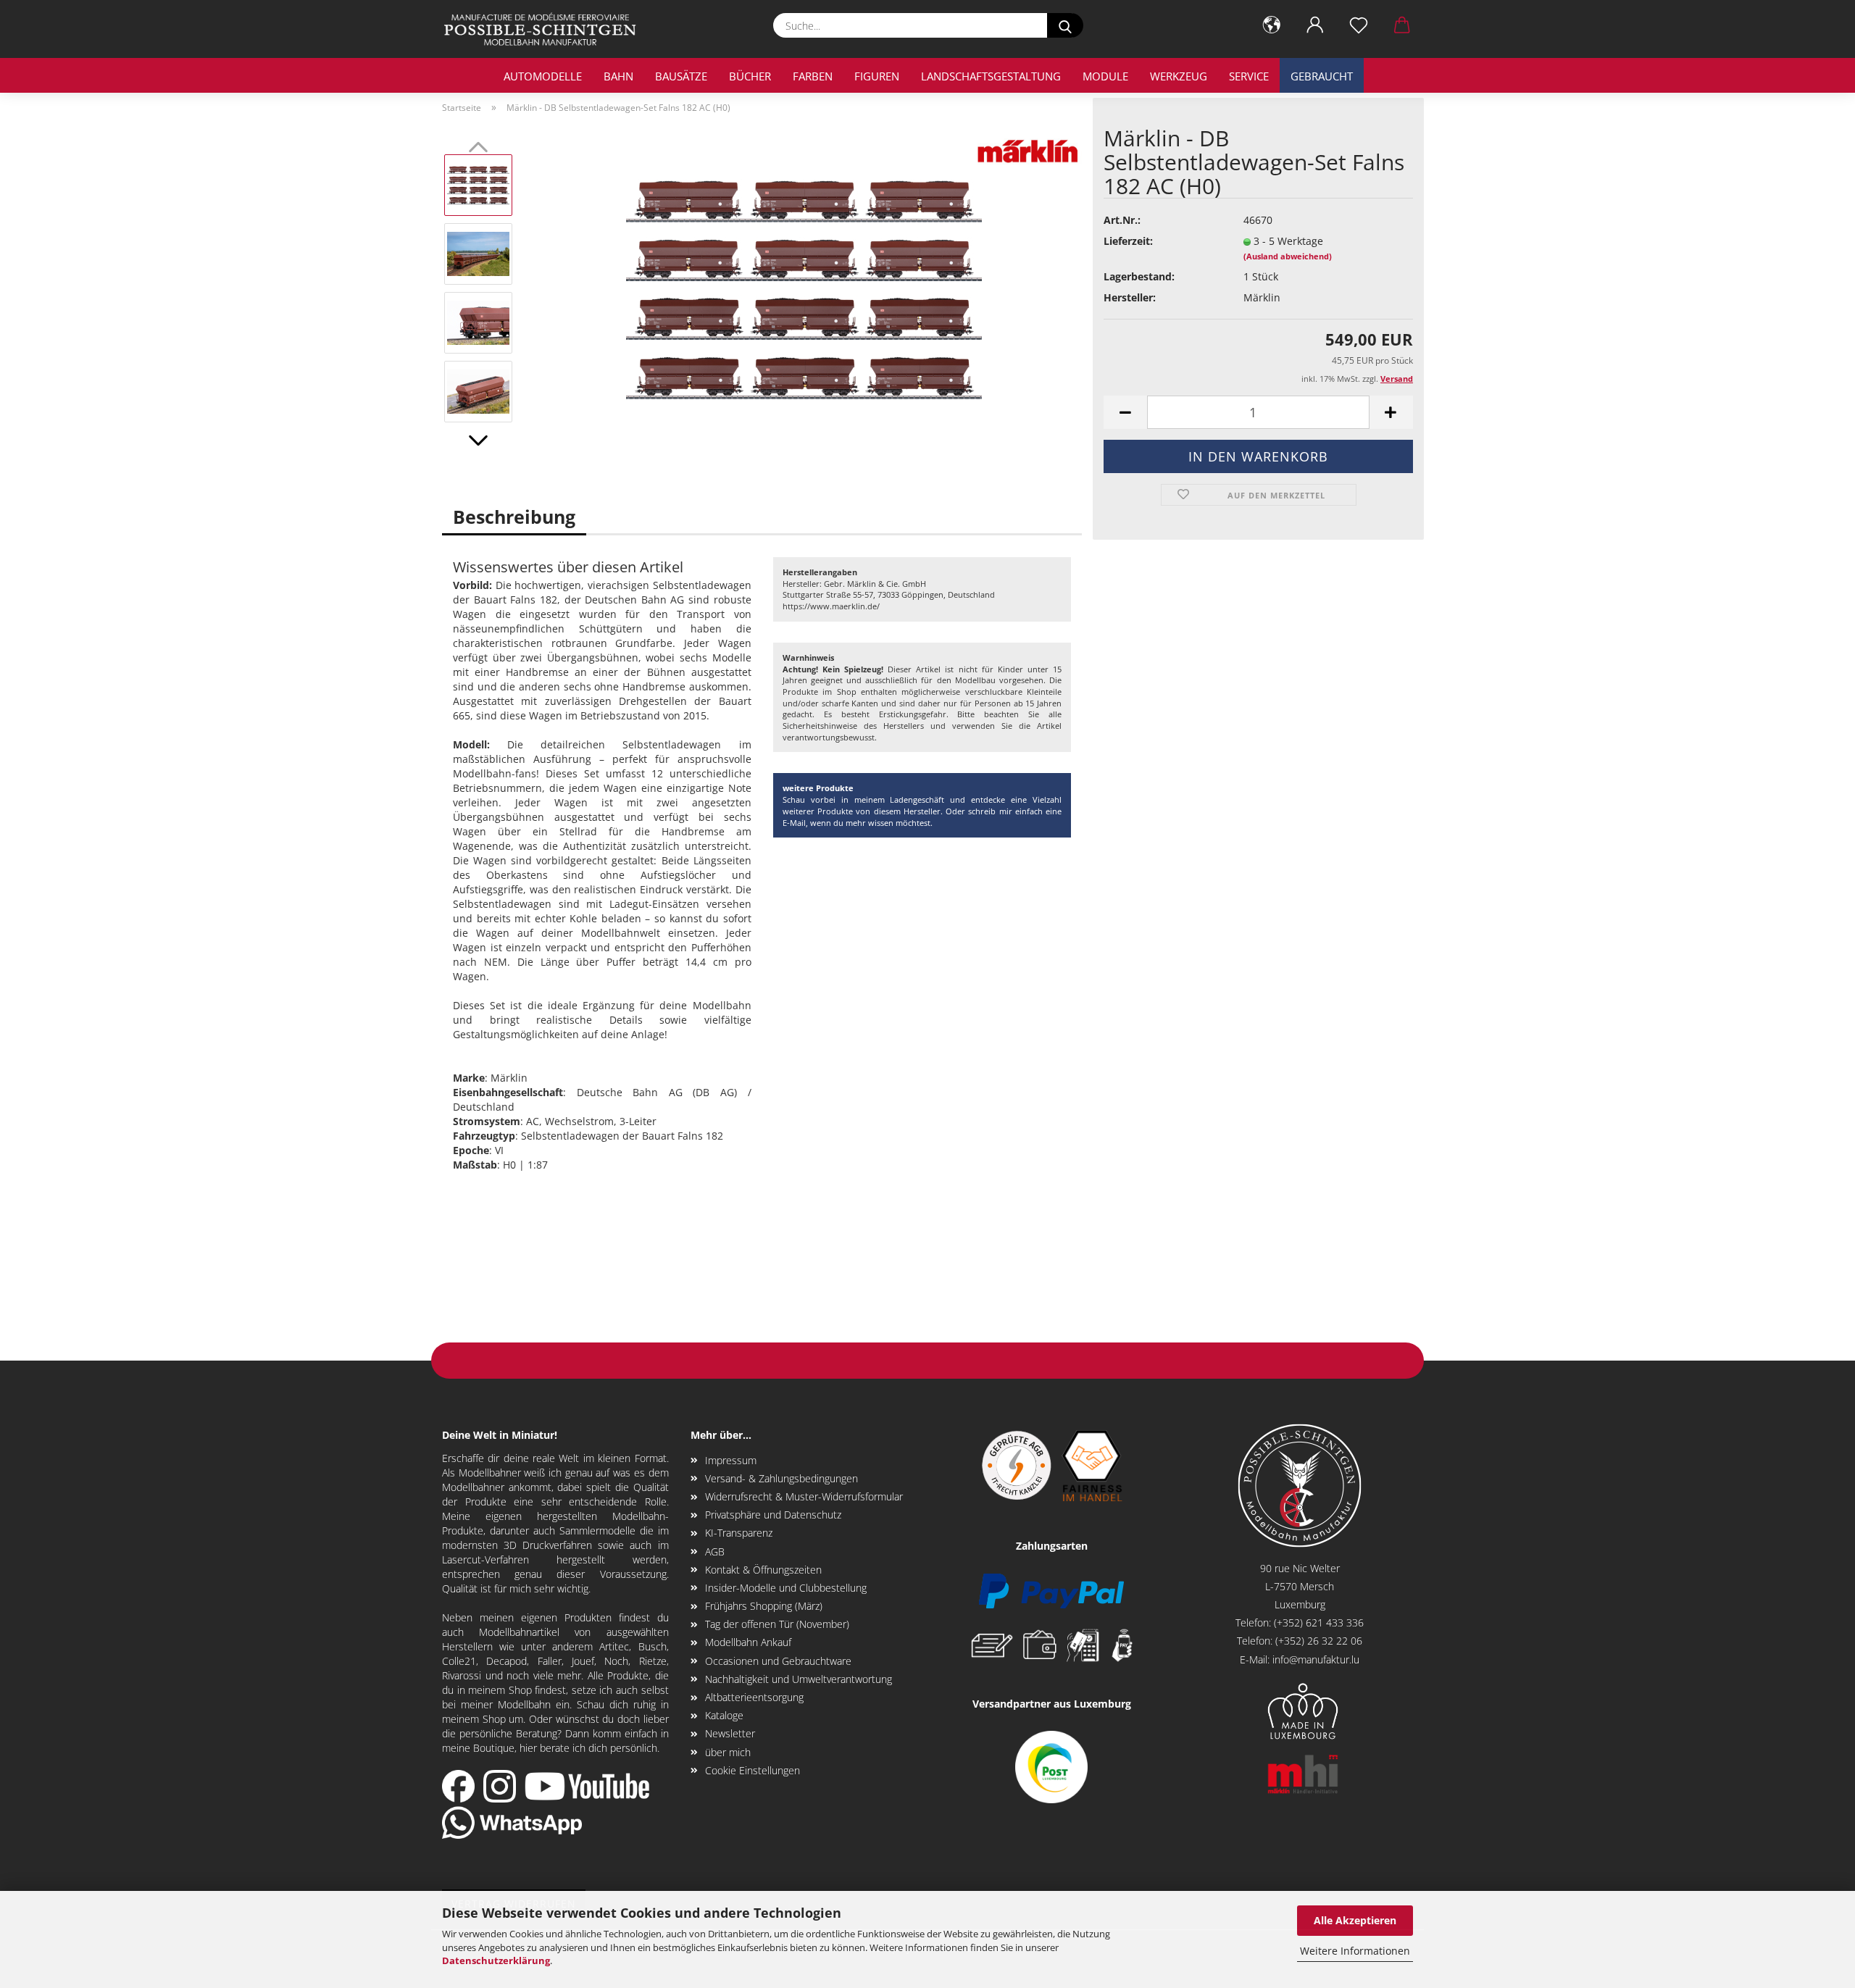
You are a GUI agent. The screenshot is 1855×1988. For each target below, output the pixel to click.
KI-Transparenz (739, 1533)
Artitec (614, 1646)
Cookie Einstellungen (753, 1770)
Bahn (618, 76)
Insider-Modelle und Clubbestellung (786, 1588)
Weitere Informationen (1355, 1951)
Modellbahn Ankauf (748, 1642)
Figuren (877, 76)
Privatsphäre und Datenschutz (773, 1515)
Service (1249, 76)
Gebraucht (1322, 76)
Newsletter (730, 1733)
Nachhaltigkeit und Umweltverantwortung (799, 1679)
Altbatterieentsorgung (754, 1697)
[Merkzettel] (1359, 25)
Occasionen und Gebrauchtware (778, 1661)
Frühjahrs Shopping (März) (764, 1606)
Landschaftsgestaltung (991, 76)
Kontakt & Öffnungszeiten (763, 1570)
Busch (653, 1646)
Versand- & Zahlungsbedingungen (781, 1478)
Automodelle (543, 76)
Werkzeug (1179, 76)
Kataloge (724, 1715)
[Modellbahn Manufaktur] (546, 29)
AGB (715, 1551)
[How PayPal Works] (1051, 1590)
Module (1105, 76)
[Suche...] (1065, 25)
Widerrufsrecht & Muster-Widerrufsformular (804, 1496)
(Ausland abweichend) (1288, 256)
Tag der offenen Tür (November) (777, 1624)
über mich (728, 1752)
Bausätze (681, 76)
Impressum (731, 1460)
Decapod (507, 1661)
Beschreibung (514, 517)
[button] (1272, 25)
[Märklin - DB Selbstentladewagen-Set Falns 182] (804, 287)
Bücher (750, 76)
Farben (813, 76)
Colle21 (459, 1661)
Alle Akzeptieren (1355, 1920)
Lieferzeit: (1128, 241)
